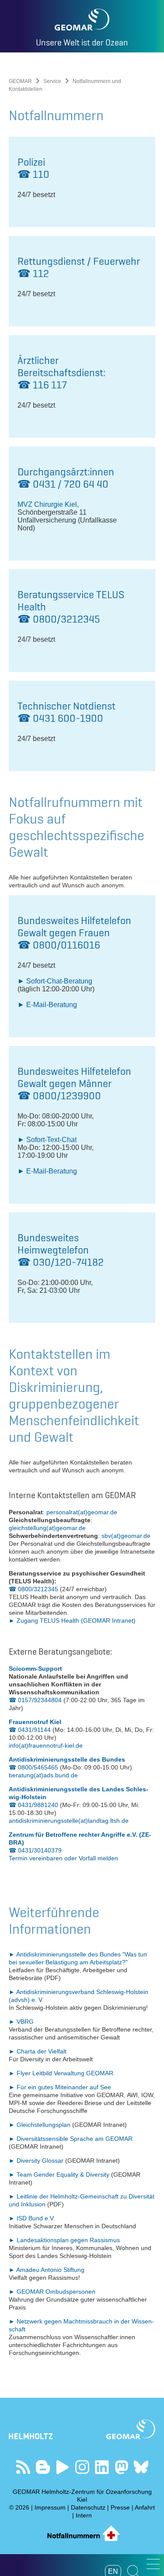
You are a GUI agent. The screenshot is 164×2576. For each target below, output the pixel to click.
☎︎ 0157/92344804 (35, 1700)
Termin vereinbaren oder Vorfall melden (63, 1858)
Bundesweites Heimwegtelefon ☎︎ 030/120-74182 (61, 1250)
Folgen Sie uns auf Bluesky (141, 2467)
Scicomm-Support (35, 1669)
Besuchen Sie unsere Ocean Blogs (43, 2467)
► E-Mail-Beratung (47, 1005)
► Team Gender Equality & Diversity (60, 2174)
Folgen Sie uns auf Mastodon (121, 2467)
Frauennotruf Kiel (35, 1722)
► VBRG (21, 2022)
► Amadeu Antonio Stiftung (47, 2270)
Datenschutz (88, 2507)
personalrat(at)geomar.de (82, 1512)
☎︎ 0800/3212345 (33, 1589)
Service (52, 81)
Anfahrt (145, 2507)
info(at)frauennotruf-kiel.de (46, 1745)
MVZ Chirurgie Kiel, (48, 504)
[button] (153, 2564)
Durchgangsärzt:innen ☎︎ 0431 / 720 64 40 (66, 478)
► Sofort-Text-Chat (47, 1140)
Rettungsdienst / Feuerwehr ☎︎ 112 (79, 267)
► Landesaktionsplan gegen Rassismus (64, 2240)
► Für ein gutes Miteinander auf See (60, 2087)
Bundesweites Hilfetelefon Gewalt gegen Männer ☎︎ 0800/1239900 (74, 1083)
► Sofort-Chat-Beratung (55, 981)
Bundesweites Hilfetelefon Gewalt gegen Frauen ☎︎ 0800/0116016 (74, 933)
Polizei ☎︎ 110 (33, 168)
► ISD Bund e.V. (32, 2218)
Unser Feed (23, 2467)
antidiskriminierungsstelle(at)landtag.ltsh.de (69, 1821)
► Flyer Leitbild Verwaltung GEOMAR (61, 2073)
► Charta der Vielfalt (38, 2051)
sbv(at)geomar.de (126, 1536)
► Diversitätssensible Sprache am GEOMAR (71, 2139)
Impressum (50, 2507)
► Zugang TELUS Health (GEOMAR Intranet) (72, 1620)
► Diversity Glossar (37, 2161)
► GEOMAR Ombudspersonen (52, 2292)
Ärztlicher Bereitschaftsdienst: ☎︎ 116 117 (61, 372)
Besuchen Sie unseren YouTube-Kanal (62, 2467)
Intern (84, 2515)
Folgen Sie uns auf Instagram (82, 2467)
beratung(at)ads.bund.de (43, 1775)
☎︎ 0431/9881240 (33, 1805)
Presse (120, 2507)
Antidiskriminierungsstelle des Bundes (67, 1759)
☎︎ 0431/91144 (30, 1730)
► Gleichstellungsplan (40, 2125)
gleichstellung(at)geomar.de (47, 1528)
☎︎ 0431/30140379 (35, 1850)
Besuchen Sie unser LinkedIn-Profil (102, 2467)
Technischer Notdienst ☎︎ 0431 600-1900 (66, 712)
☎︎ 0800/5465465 (33, 1767)
